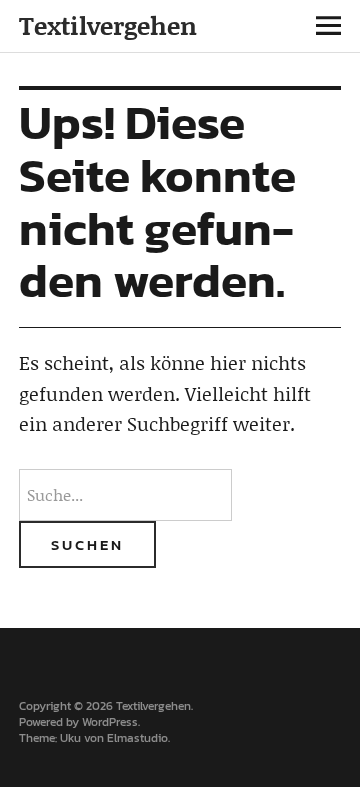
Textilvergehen (108, 25)
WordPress (110, 722)
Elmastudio (137, 738)
